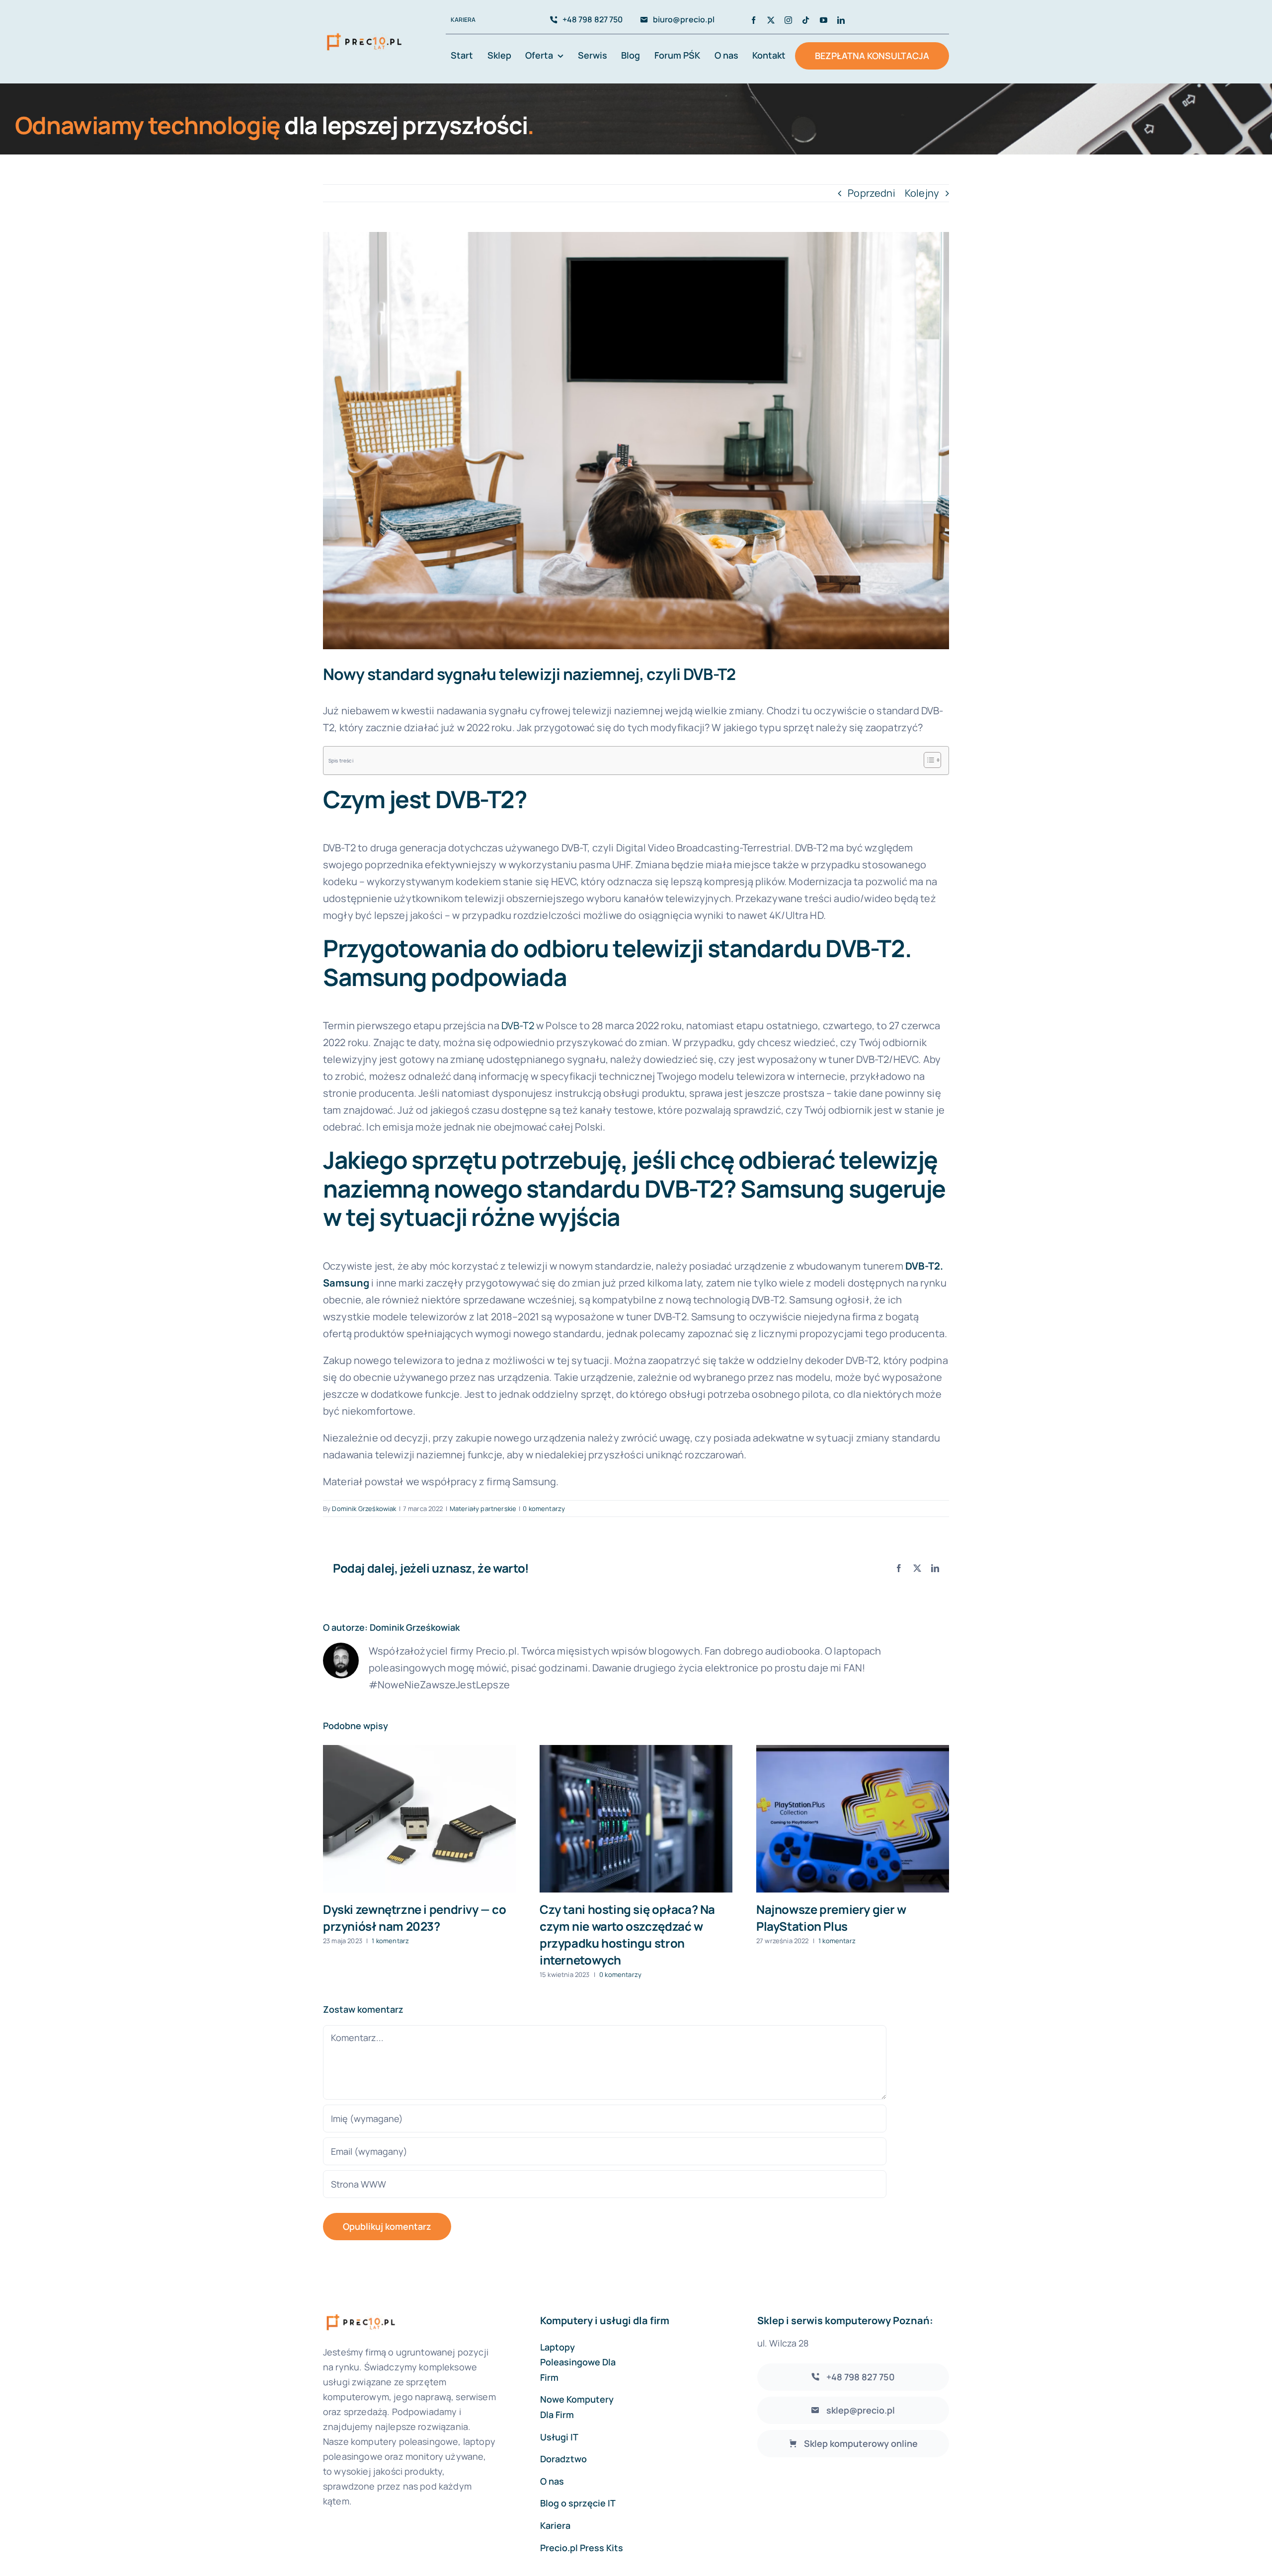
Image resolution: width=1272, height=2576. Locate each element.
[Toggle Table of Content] (927, 760)
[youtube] (824, 20)
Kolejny (922, 193)
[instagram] (788, 20)
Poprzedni (871, 193)
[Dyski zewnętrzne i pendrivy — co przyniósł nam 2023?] (419, 1819)
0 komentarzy (544, 1509)
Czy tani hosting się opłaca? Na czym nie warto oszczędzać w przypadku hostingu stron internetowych (627, 1934)
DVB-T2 (518, 1025)
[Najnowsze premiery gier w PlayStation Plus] (853, 1819)
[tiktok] (806, 20)
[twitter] (771, 20)
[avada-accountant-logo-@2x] (364, 33)
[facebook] (754, 20)
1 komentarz (390, 1941)
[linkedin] (841, 20)
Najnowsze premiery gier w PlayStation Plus (831, 1918)
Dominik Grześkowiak (364, 1509)
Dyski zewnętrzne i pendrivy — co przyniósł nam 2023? (415, 1918)
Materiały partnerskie (483, 1509)
